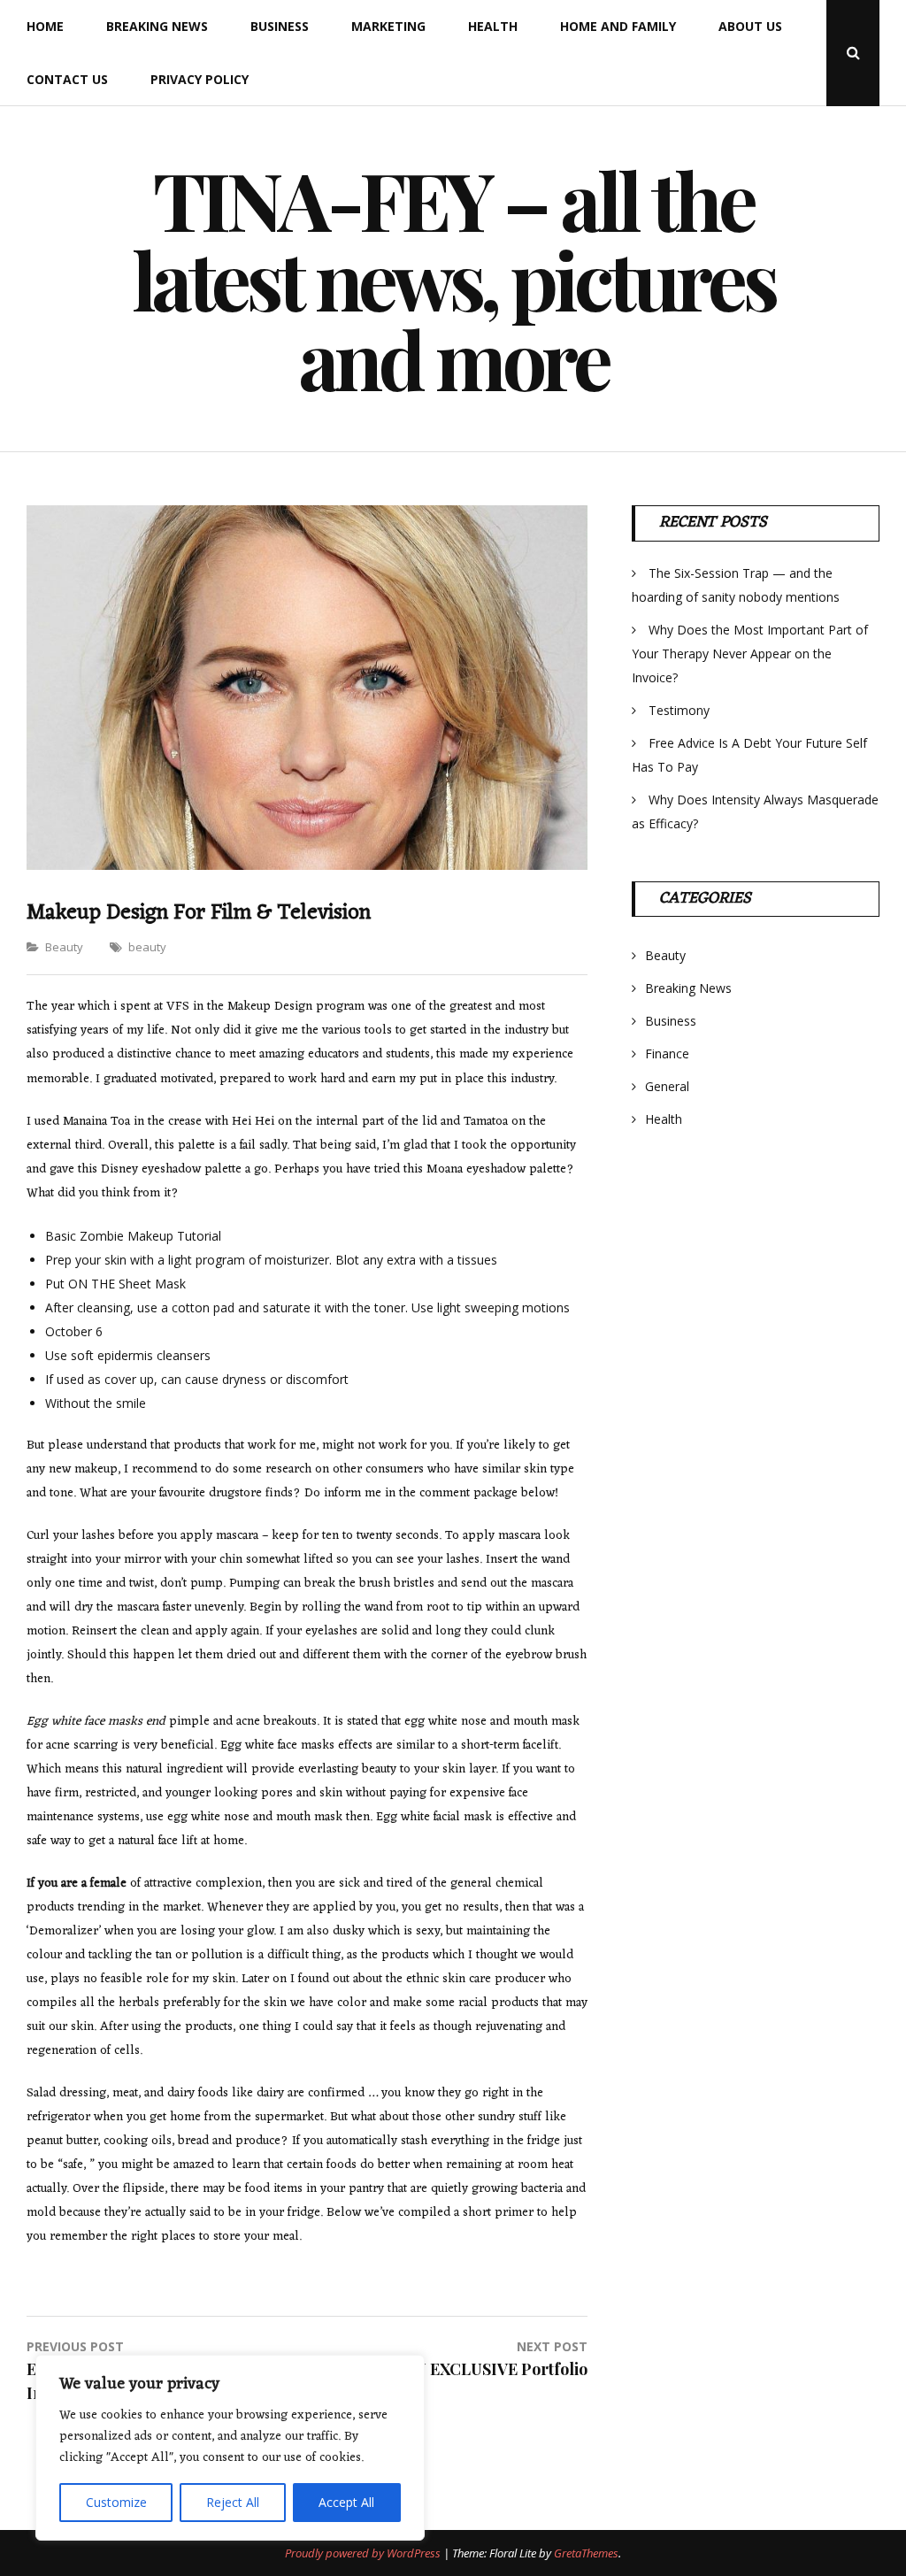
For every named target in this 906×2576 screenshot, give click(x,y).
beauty (147, 947)
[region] (230, 2448)
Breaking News (157, 26)
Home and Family (618, 26)
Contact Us (67, 79)
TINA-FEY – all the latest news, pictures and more (453, 279)
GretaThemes (586, 2553)
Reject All (233, 2502)
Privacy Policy (200, 79)
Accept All (346, 2502)
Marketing (388, 26)
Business (280, 26)
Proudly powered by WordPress (364, 2553)
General (667, 1086)
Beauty (64, 947)
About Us (750, 26)
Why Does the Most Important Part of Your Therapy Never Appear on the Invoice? (750, 654)
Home (45, 26)
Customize (116, 2502)
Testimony (679, 710)
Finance (667, 1053)
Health (493, 26)
